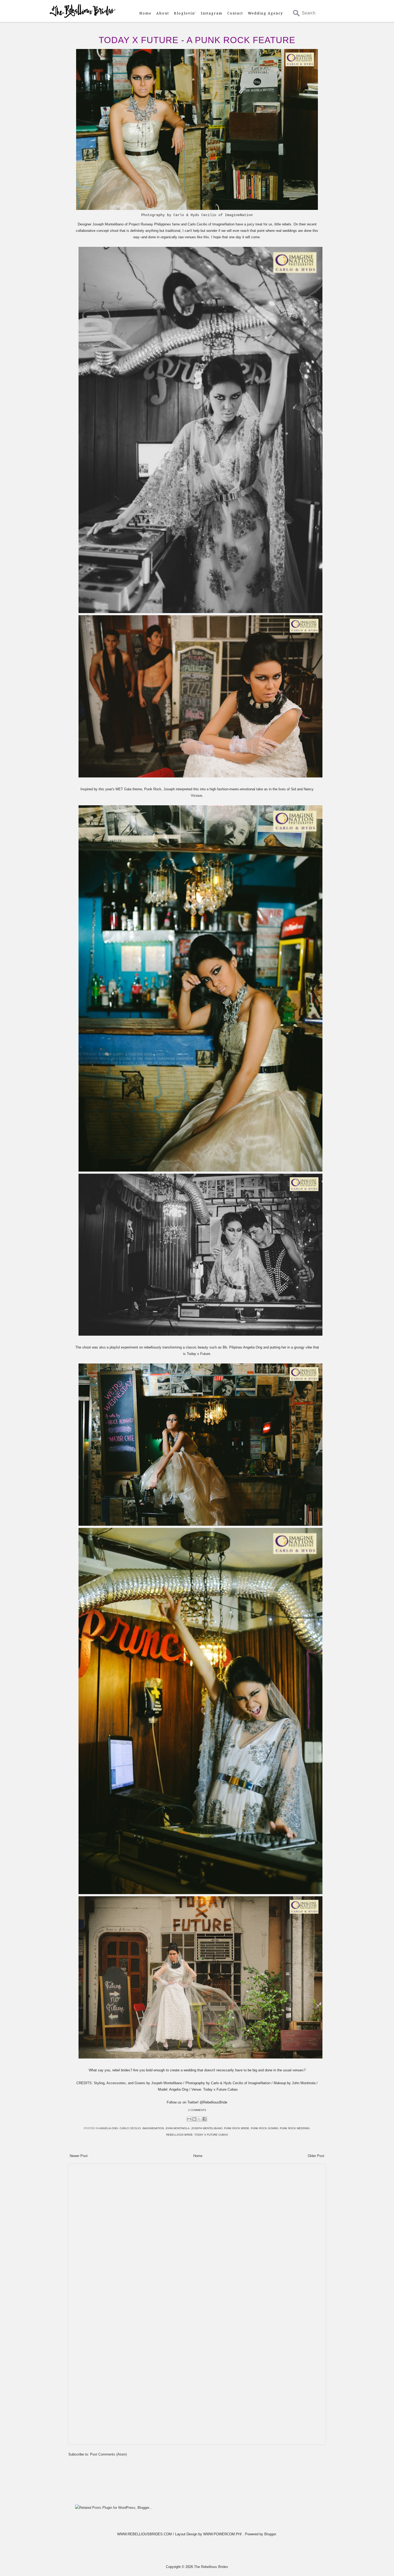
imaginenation (153, 2128)
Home (145, 13)
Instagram (212, 13)
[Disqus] (197, 2234)
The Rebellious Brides (211, 2567)
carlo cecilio (130, 2128)
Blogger (270, 2534)
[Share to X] (199, 2119)
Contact (235, 13)
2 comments (197, 2110)
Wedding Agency (265, 13)
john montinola (177, 2128)
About (163, 13)
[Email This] (189, 2119)
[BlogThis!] (194, 2119)
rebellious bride (179, 2135)
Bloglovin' (185, 13)
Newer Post (79, 2156)
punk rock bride (237, 2128)
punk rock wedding (295, 2128)
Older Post (316, 2156)
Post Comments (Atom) (108, 2454)
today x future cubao (211, 2135)
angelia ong (109, 2128)
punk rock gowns (265, 2128)
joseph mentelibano (207, 2128)
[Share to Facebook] (205, 2119)
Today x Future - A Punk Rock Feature (197, 40)
